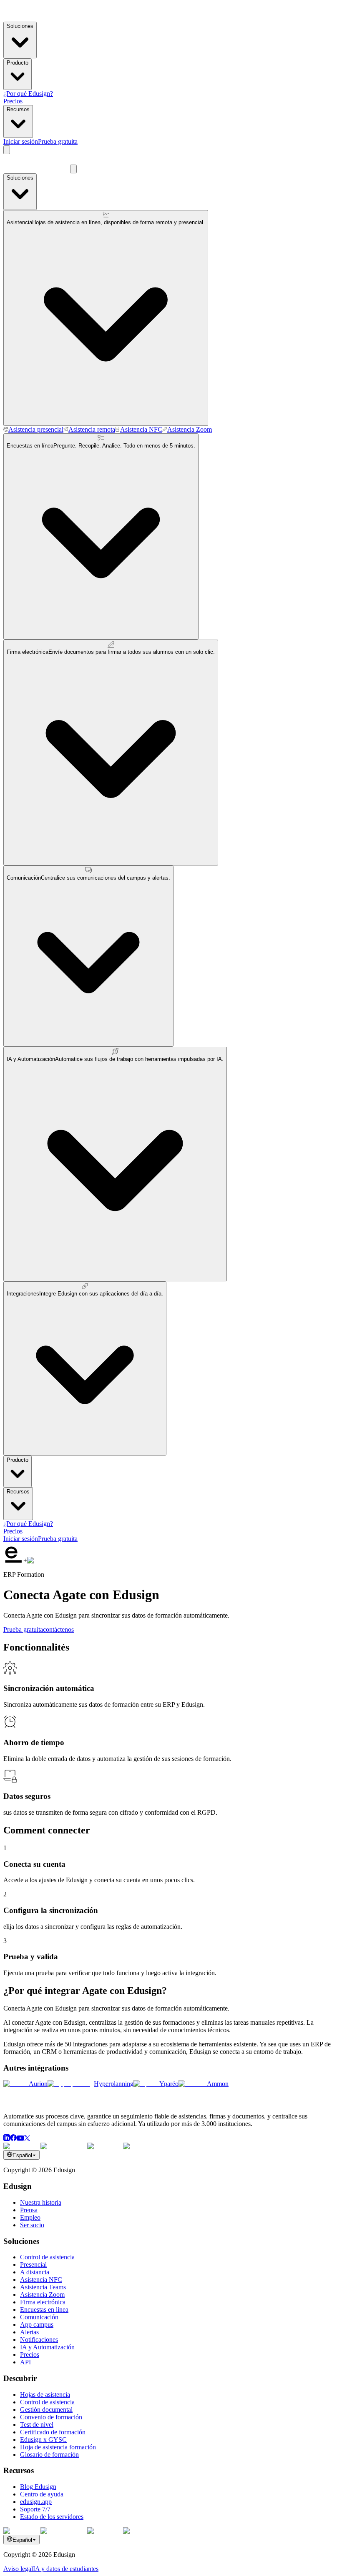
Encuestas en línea (44, 2310)
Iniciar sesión (21, 141)
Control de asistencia (47, 2257)
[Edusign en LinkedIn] (7, 2139)
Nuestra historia (41, 2202)
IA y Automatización (47, 2347)
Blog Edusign (38, 2487)
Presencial (33, 2265)
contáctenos (58, 1629)
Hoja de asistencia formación (58, 2447)
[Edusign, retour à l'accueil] (37, 2102)
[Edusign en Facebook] (13, 2139)
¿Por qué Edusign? (28, 94)
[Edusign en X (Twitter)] (27, 2139)
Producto (18, 63)
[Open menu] (7, 150)
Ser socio (32, 2225)
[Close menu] (73, 169)
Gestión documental (46, 2410)
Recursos (18, 109)
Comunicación (39, 2317)
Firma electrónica (43, 2302)
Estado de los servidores (52, 2517)
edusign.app (36, 2502)
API (25, 2362)
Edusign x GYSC (43, 2440)
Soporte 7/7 (35, 2509)
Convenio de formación (51, 2417)
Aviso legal (18, 2569)
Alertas (29, 2332)
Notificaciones (39, 2340)
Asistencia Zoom (42, 2295)
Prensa (29, 2210)
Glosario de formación (49, 2455)
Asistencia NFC (41, 2280)
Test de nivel (37, 2425)
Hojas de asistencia (45, 2395)
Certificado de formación (53, 2432)
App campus (37, 2325)
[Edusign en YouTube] (20, 2139)
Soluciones (20, 26)
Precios (13, 101)
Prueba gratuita (58, 141)
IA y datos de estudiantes (66, 2569)
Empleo (30, 2217)
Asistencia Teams (43, 2287)
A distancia (35, 2272)
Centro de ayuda (42, 2494)
